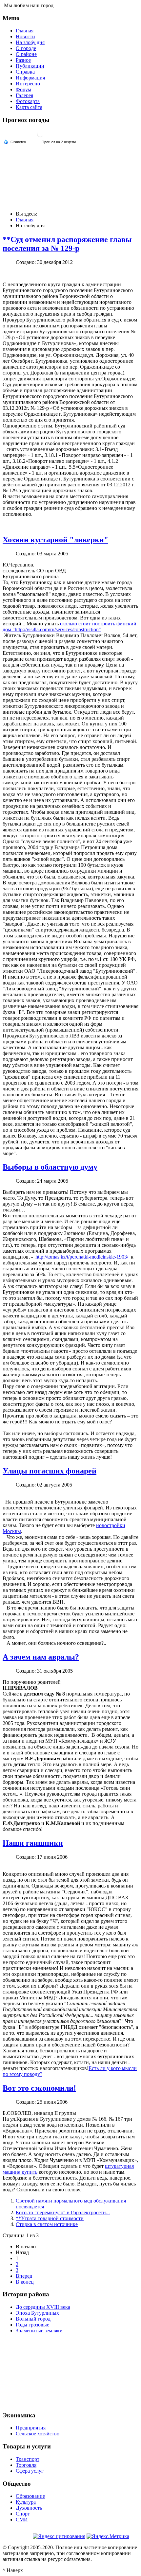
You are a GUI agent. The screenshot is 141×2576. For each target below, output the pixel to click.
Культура (26, 2502)
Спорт (23, 2514)
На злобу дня (30, 42)
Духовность (29, 2508)
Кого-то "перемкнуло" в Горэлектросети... (63, 2212)
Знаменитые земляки (39, 2331)
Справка (25, 72)
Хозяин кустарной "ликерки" (55, 540)
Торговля (26, 2465)
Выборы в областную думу (50, 1167)
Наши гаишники (33, 1843)
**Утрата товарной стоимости (50, 2218)
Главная (25, 31)
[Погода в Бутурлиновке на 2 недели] (59, 142)
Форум (23, 89)
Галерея (24, 95)
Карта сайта (29, 107)
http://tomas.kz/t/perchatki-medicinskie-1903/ (82, 1257)
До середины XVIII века (43, 2307)
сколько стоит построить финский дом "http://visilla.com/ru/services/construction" (70, 627)
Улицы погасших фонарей (50, 1471)
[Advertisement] (70, 2372)
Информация (30, 78)
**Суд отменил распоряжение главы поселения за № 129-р (67, 244)
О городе (26, 48)
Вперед (24, 2276)
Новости (25, 36)
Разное (23, 60)
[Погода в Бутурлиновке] (40, 136)
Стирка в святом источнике (47, 2224)
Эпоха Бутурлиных (37, 2313)
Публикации (30, 66)
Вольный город (33, 2319)
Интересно (28, 84)
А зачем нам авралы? (41, 1657)
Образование (30, 2496)
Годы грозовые (32, 2325)
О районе (26, 54)
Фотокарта (28, 101)
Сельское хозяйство (38, 2434)
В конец (25, 2282)
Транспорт (28, 2459)
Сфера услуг (30, 2471)
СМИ (22, 2520)
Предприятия (31, 2428)
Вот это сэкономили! (39, 2088)
